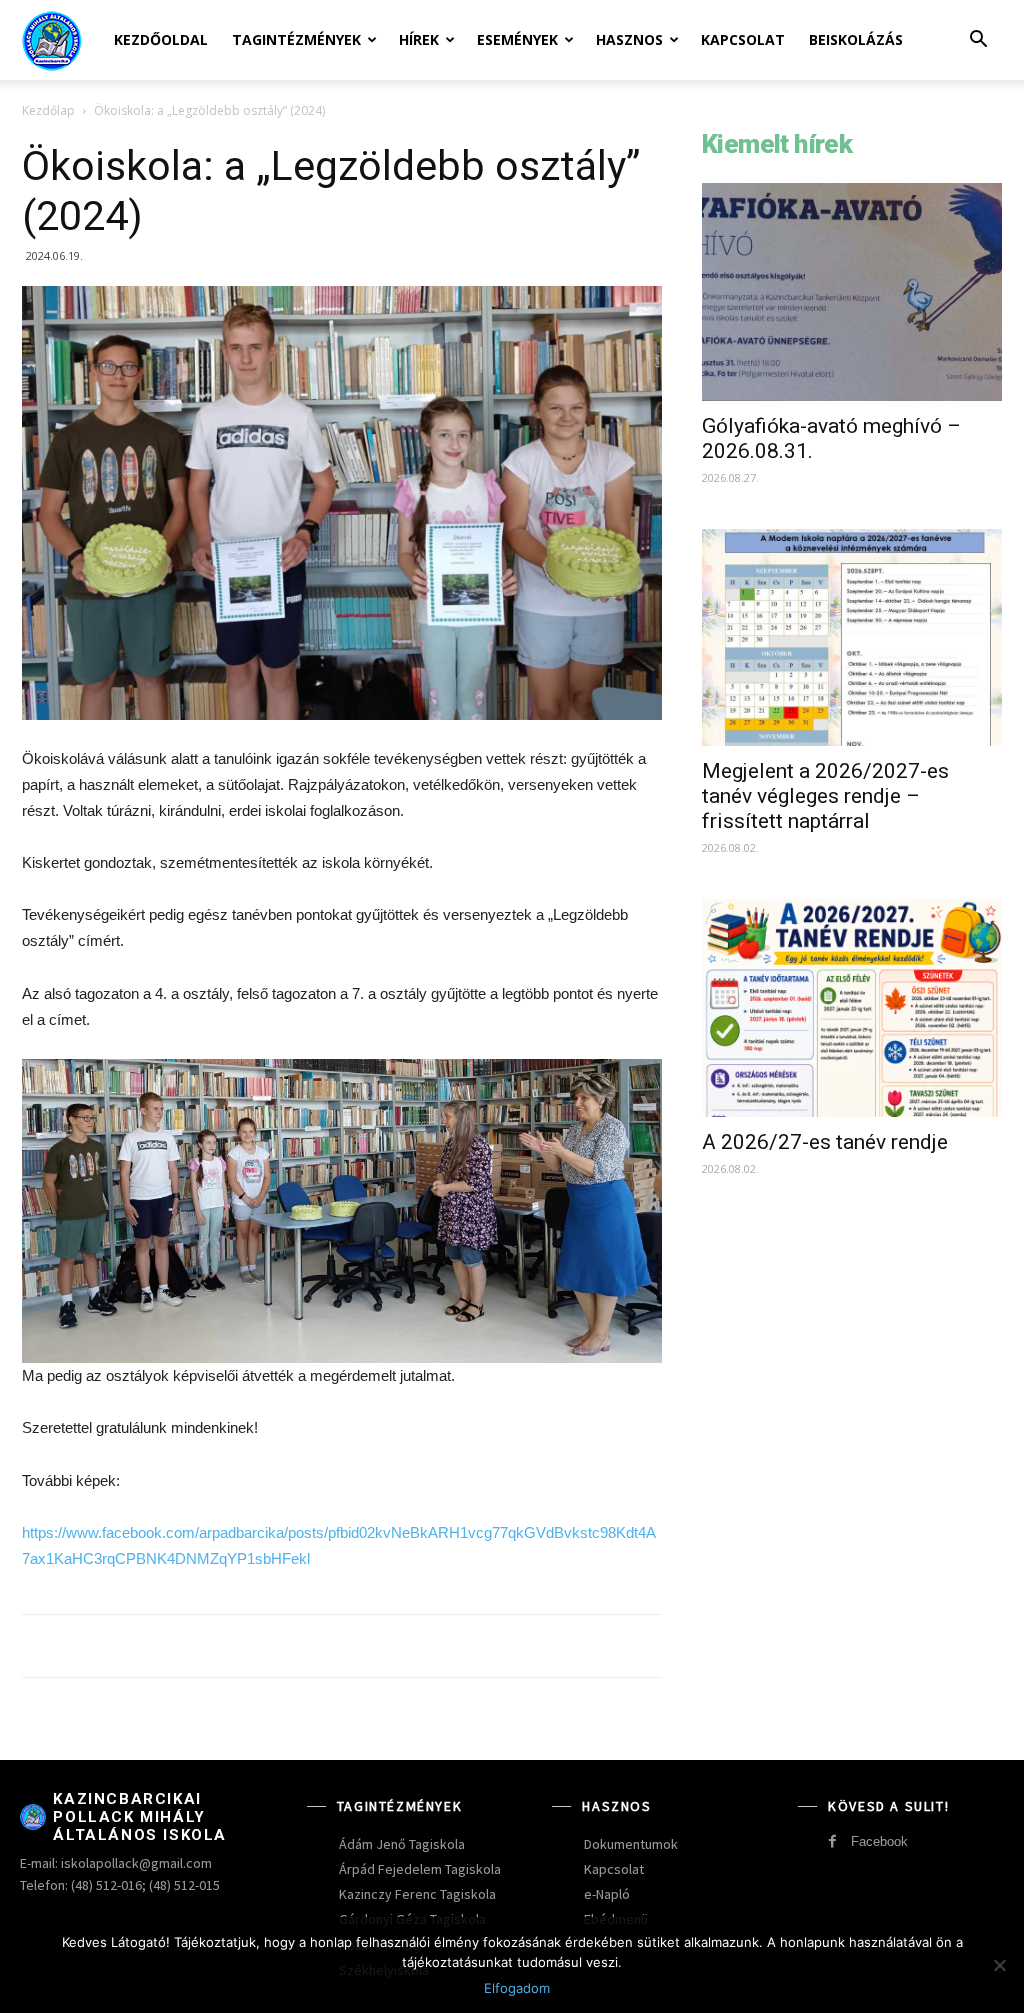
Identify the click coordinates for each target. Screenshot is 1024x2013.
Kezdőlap (48, 110)
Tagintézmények (296, 39)
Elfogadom (517, 1988)
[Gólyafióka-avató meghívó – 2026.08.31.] (852, 292)
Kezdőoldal (161, 39)
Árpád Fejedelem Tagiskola (420, 1869)
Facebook (879, 1841)
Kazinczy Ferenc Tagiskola (417, 1894)
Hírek (419, 39)
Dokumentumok (631, 1844)
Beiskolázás (856, 39)
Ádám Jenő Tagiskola (402, 1844)
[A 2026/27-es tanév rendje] (852, 1008)
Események (517, 39)
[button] (978, 41)
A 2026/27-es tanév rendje (825, 1142)
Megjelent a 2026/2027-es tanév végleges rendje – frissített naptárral (825, 796)
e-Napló (607, 1894)
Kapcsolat (743, 39)
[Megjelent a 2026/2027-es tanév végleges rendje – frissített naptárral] (852, 638)
